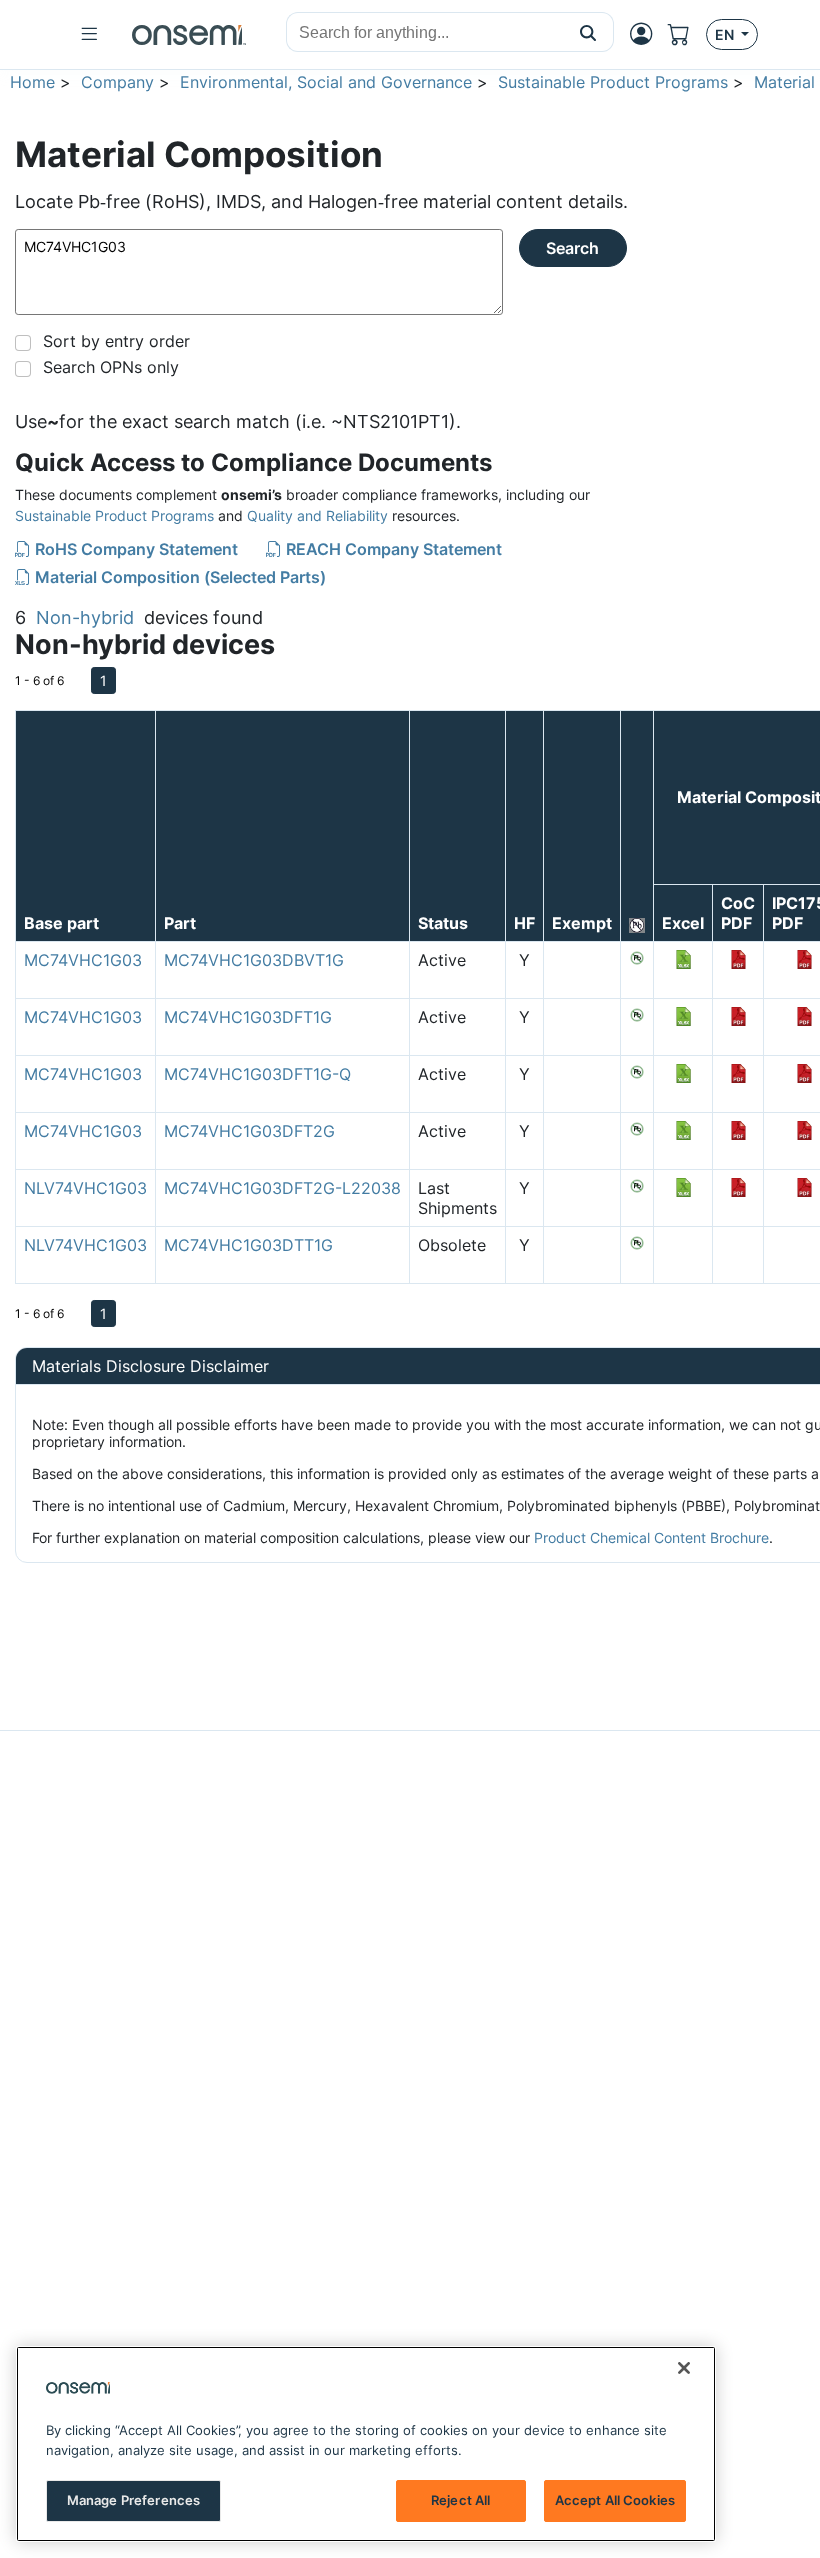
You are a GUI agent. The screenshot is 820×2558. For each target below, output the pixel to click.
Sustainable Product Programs (613, 82)
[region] (366, 2444)
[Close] (684, 2368)
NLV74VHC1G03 (85, 1188)
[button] (588, 32)
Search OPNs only (111, 367)
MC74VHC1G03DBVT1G (254, 960)
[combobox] (425, 33)
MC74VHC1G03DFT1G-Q (257, 1074)
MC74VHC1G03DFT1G (248, 1017)
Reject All (460, 2500)
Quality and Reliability (317, 515)
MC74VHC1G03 (83, 960)
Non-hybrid (85, 617)
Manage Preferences (133, 2500)
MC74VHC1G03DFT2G (249, 1131)
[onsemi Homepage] (189, 35)
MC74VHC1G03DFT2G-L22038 (282, 1188)
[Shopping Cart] (687, 34)
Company (117, 82)
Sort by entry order (116, 341)
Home (32, 82)
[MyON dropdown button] (647, 34)
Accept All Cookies (615, 2500)
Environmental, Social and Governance (326, 82)
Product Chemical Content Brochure (651, 1537)
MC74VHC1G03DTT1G (248, 1245)
